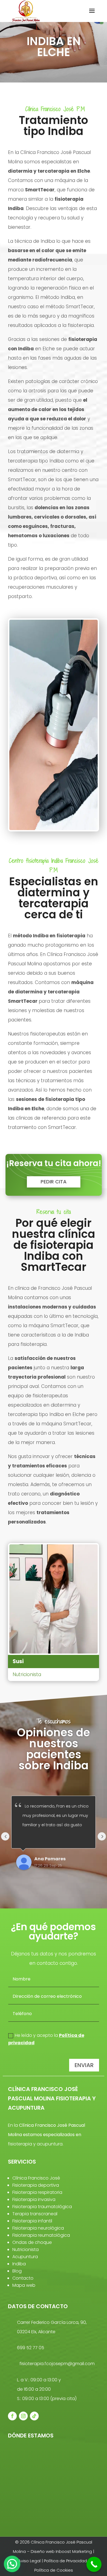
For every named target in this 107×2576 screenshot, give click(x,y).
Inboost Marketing (74, 2551)
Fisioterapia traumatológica (42, 2207)
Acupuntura (25, 2257)
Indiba (19, 2264)
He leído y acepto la (46, 2039)
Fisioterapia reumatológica (41, 2235)
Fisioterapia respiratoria (37, 2192)
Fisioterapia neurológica (38, 2228)
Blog (17, 2271)
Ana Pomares (50, 1859)
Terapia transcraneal (35, 2214)
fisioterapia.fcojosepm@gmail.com (57, 2364)
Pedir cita (54, 1182)
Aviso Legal (30, 2561)
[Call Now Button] (94, 2564)
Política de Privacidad (65, 2561)
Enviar (84, 2065)
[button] (12, 2564)
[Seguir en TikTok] (34, 2416)
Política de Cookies (54, 2570)
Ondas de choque (32, 2242)
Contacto (23, 2278)
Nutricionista (26, 2249)
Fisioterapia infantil (32, 2221)
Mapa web (24, 2285)
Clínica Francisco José (36, 2178)
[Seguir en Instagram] (23, 2416)
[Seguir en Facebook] (12, 2416)
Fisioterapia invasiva (34, 2199)
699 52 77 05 (31, 2348)
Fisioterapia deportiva (36, 2185)
